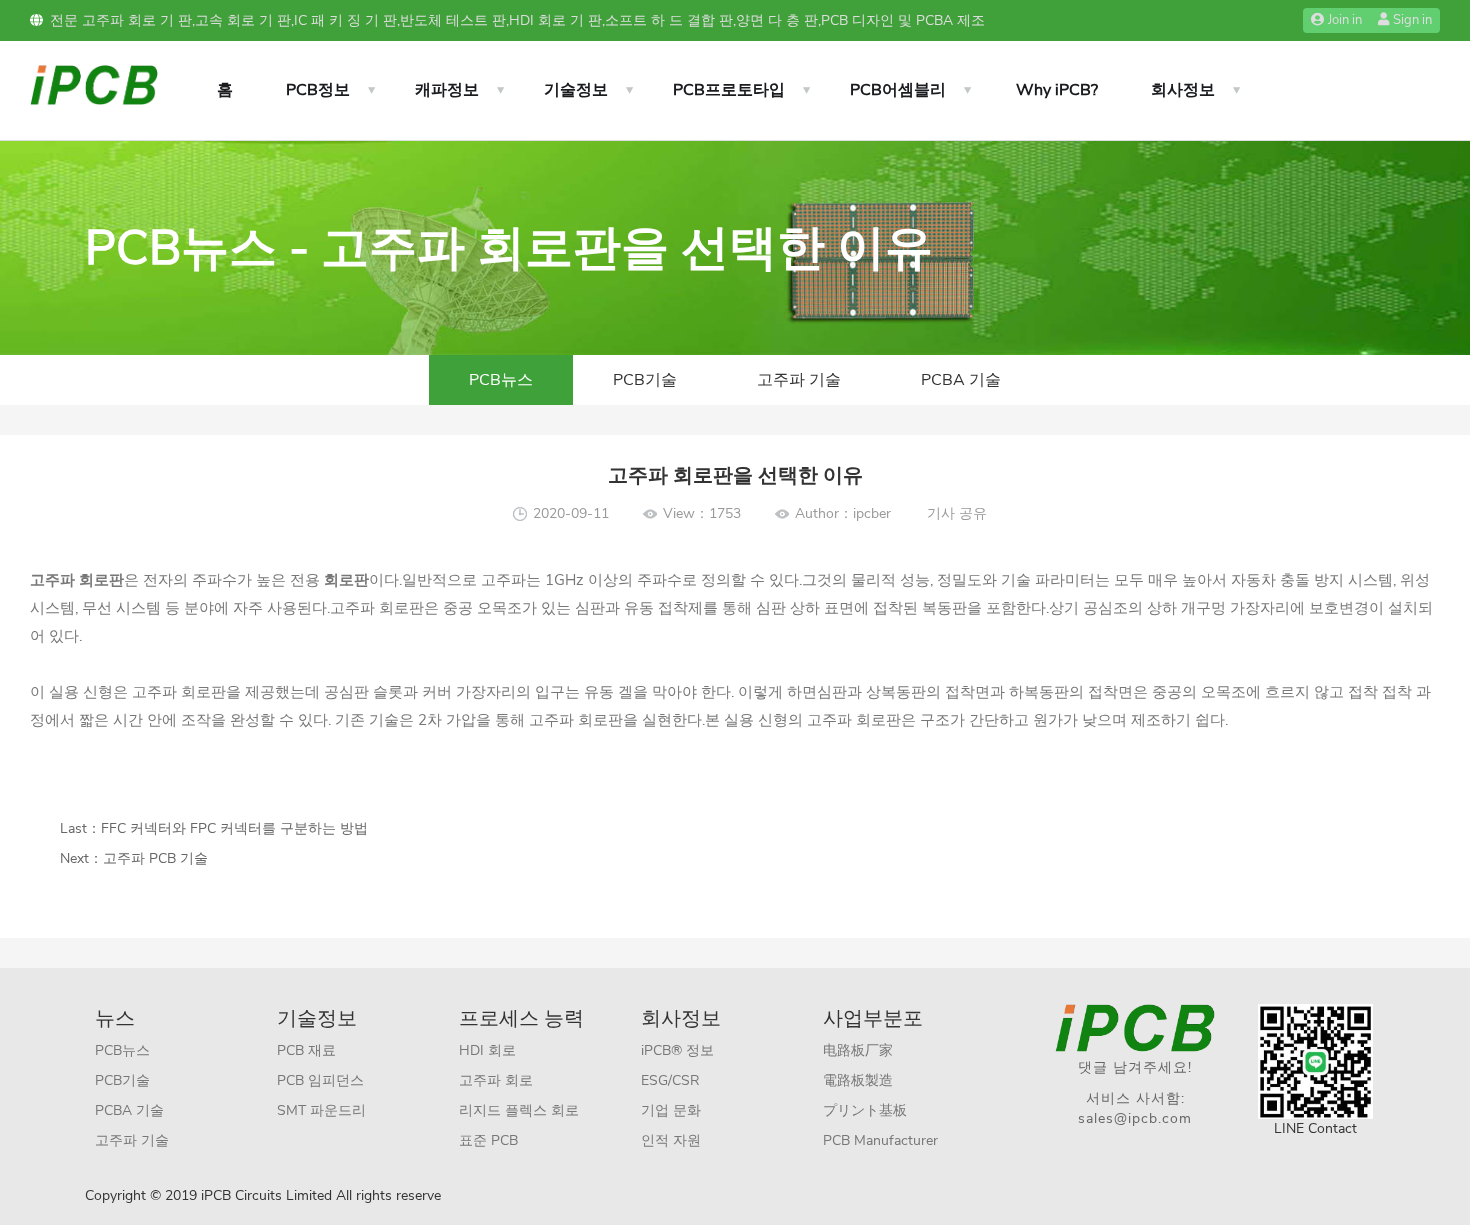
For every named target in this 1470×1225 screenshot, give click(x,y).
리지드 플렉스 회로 (519, 1110)
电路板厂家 (858, 1050)
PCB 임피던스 (320, 1080)
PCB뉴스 (501, 380)
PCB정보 (318, 90)
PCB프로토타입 (729, 90)
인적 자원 (671, 1140)
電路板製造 (858, 1080)
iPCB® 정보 (677, 1050)
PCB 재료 (306, 1050)
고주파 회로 (496, 1080)
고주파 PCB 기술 (155, 858)
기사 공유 (957, 513)
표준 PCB (488, 1140)
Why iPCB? (1057, 90)
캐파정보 (447, 90)
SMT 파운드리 (321, 1110)
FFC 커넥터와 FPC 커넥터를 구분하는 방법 (234, 828)
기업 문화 (671, 1110)
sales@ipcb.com (1135, 1118)
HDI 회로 (487, 1050)
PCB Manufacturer (880, 1140)
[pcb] (94, 83)
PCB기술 (645, 380)
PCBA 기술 (961, 380)
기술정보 (576, 90)
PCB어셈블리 (898, 90)
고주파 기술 (799, 380)
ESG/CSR (670, 1080)
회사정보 (1183, 90)
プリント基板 (865, 1110)
